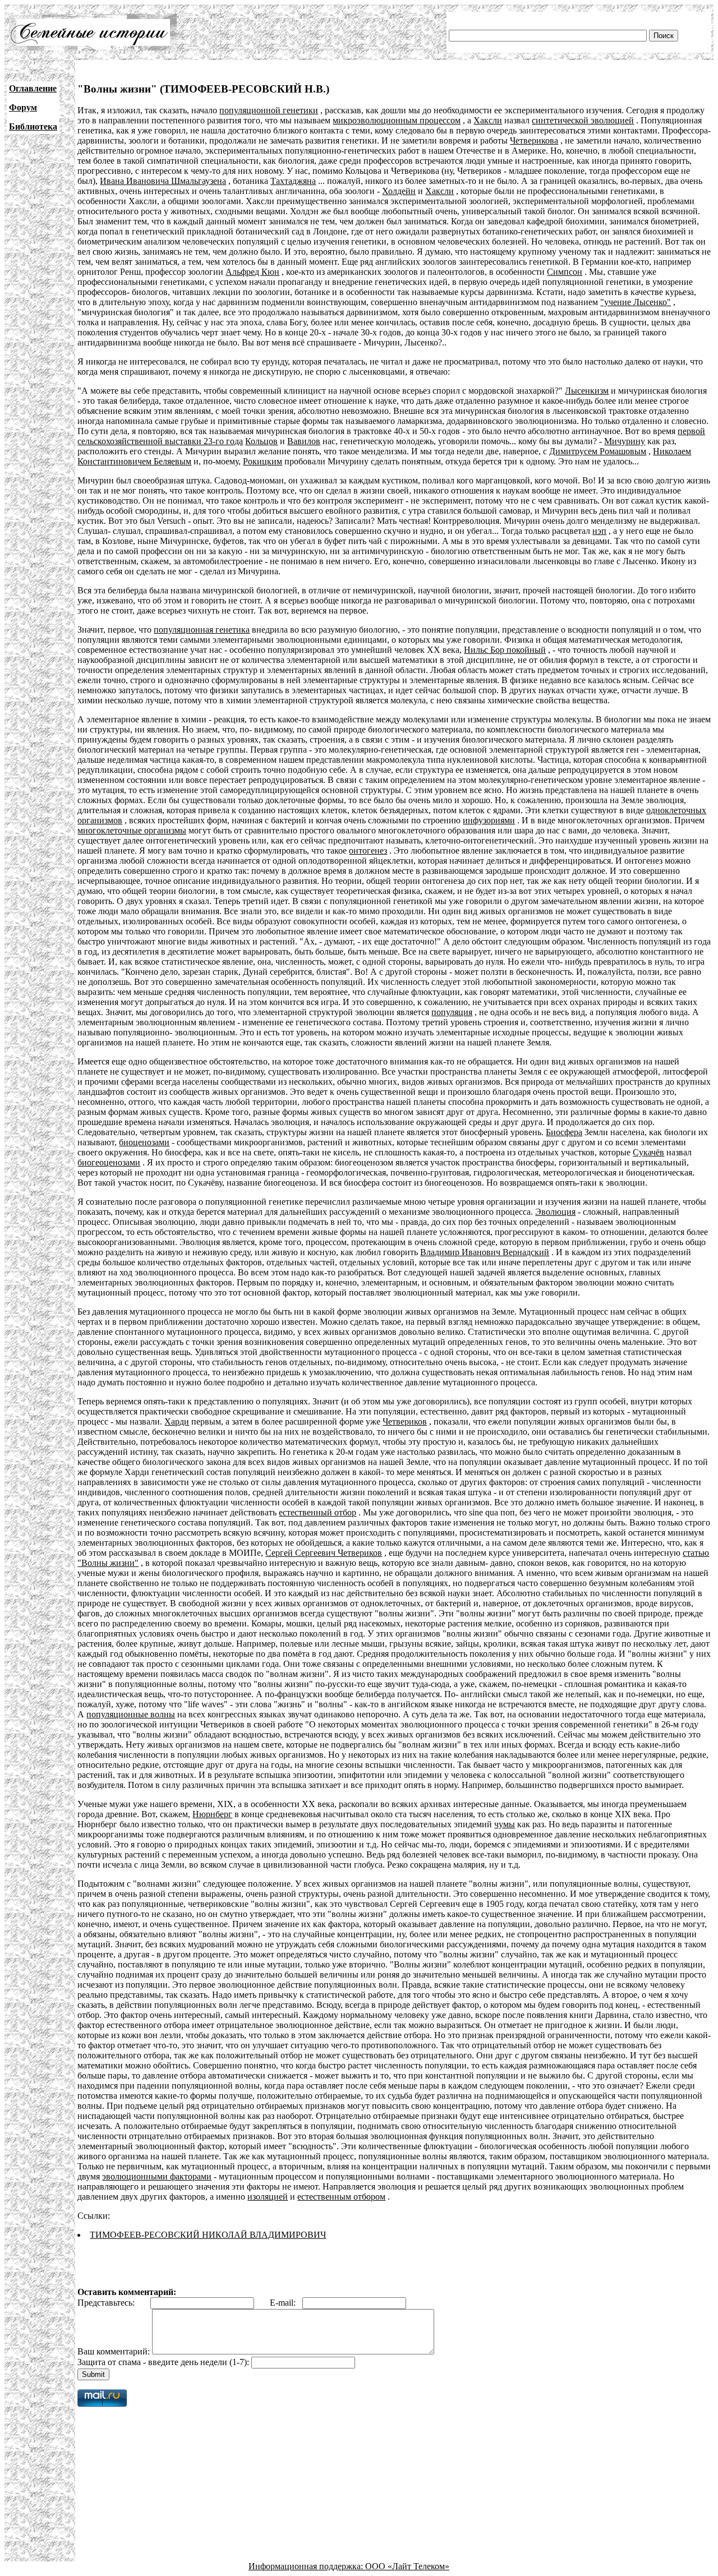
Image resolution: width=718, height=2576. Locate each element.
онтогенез (368, 851)
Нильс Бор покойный (505, 650)
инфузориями (489, 820)
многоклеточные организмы (132, 830)
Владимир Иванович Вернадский (485, 1252)
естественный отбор (317, 1512)
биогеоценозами (109, 1162)
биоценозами (144, 1142)
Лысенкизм (587, 391)
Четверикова (534, 140)
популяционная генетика (202, 630)
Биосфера (564, 1132)
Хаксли (488, 120)
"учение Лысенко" (636, 302)
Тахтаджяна (293, 181)
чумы (505, 1824)
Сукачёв (648, 1152)
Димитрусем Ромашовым (598, 451)
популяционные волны (131, 1714)
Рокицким (263, 461)
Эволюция (555, 1212)
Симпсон (565, 272)
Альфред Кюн (252, 272)
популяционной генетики (269, 110)
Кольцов (261, 441)
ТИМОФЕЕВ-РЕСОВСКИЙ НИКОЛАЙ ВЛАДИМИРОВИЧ (208, 2235)
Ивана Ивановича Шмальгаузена (163, 181)
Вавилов (304, 441)
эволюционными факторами (157, 2176)
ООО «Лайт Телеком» (407, 2566)
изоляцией (268, 2197)
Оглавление (33, 88)
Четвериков (405, 1421)
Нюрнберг (212, 1814)
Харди (177, 1421)
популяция (452, 1012)
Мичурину (625, 441)
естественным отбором (341, 2197)
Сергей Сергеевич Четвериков (324, 1553)
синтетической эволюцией (583, 120)
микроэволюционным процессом (397, 120)
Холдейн (399, 191)
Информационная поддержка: (307, 2566)
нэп (599, 531)
